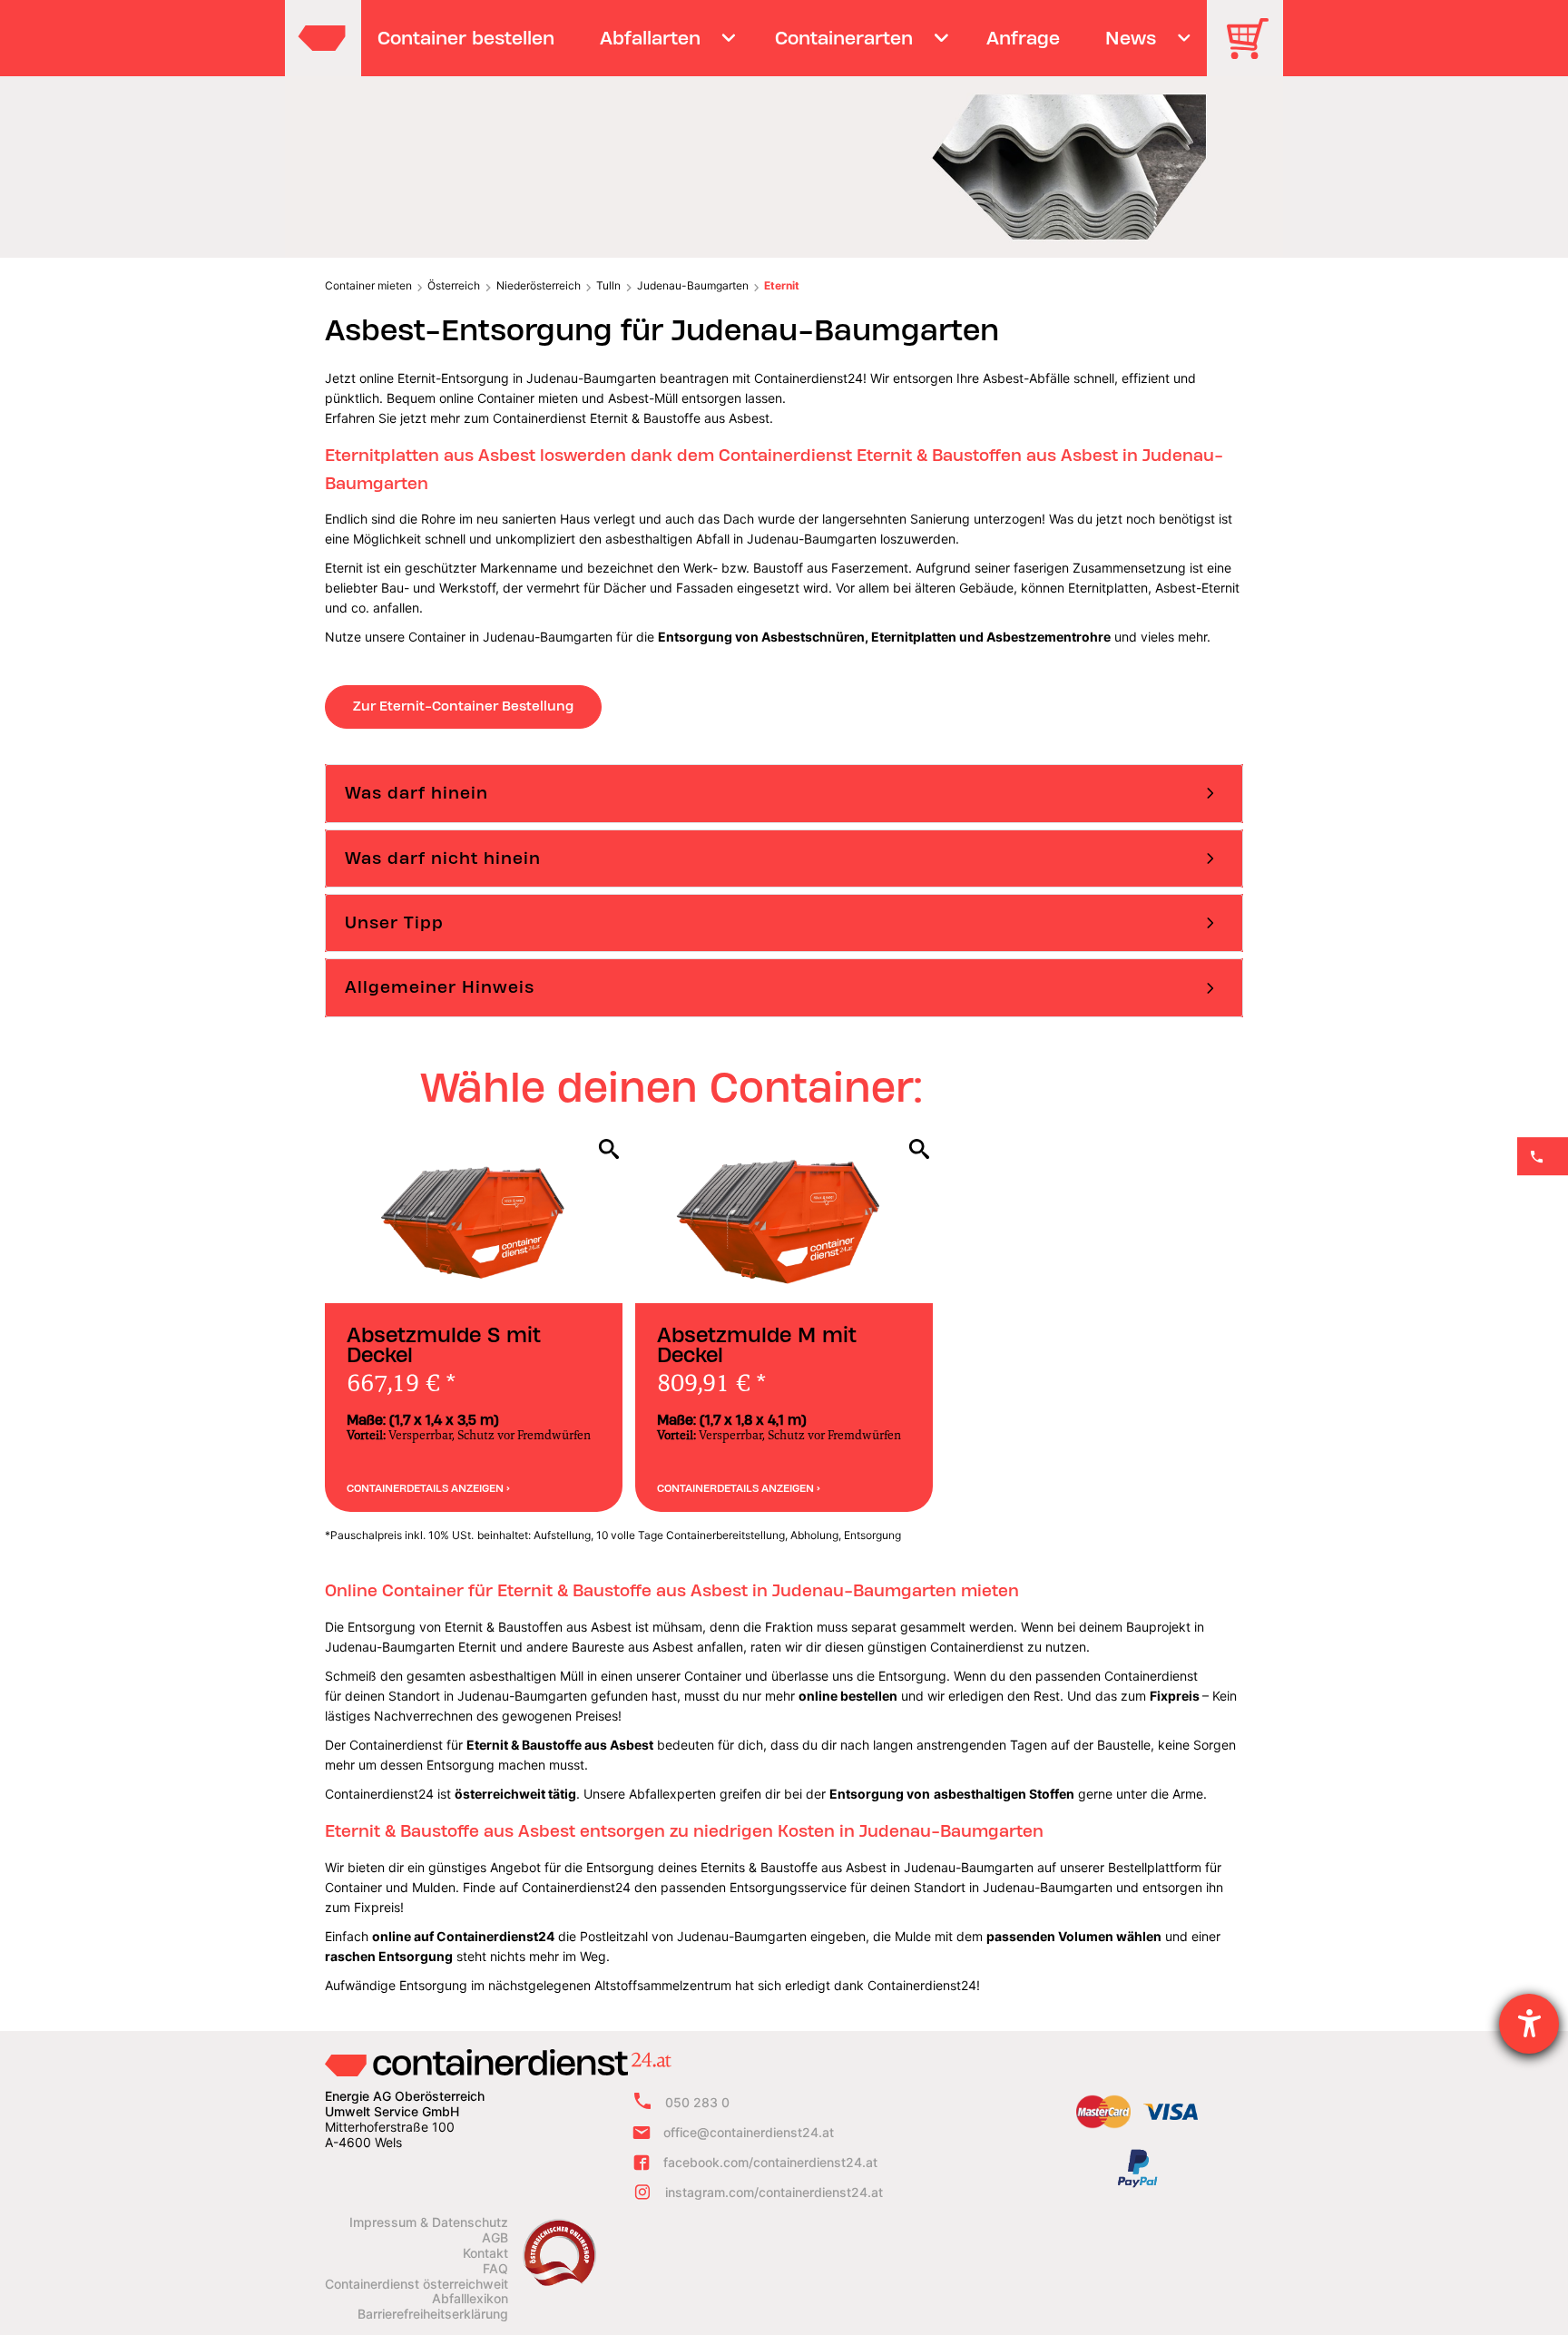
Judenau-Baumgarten (693, 285)
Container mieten (368, 285)
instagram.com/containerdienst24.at (774, 2192)
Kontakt (485, 2253)
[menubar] (782, 38)
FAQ (495, 2269)
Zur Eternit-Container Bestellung (463, 706)
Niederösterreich (539, 285)
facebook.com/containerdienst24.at (770, 2162)
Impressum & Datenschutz (429, 2222)
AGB (495, 2238)
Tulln (608, 285)
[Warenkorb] (1254, 51)
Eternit (782, 285)
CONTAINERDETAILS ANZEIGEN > (428, 1488)
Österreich (454, 285)
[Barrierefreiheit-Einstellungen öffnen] (1529, 2024)
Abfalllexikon (470, 2299)
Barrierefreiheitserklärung (433, 2314)
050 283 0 (697, 2103)
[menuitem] (466, 38)
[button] (784, 793)
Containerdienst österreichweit (416, 2284)
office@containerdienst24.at (749, 2132)
